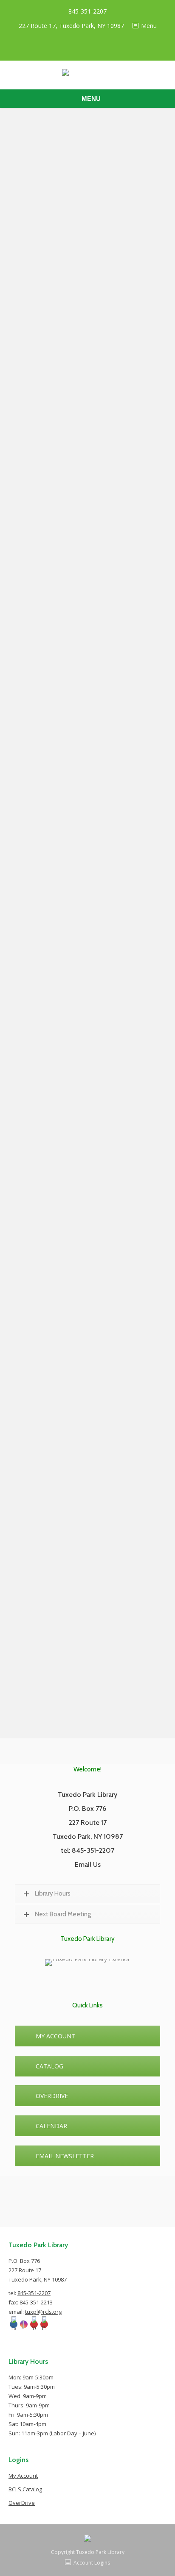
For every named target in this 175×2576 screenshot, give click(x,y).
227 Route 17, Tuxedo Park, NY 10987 (71, 26)
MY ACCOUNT (55, 2036)
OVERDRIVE (52, 2096)
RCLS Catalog (25, 2489)
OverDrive (22, 2503)
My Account (23, 2476)
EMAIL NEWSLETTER (65, 2156)
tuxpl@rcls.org (43, 2312)
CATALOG (49, 2066)
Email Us (88, 1864)
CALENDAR (51, 2126)
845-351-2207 (87, 11)
